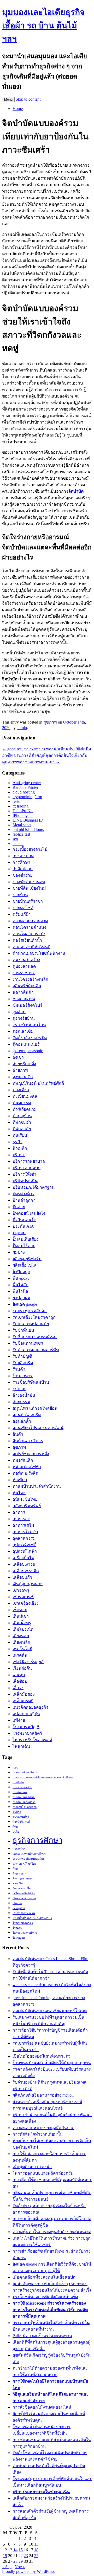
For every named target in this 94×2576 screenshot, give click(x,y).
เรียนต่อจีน (22, 1668)
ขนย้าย (17, 1812)
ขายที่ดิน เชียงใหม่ (29, 888)
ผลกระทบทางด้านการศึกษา (29, 1854)
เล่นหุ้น (19, 1675)
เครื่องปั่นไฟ (23, 1558)
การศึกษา (21, 862)
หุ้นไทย (19, 1493)
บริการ (19, 1155)
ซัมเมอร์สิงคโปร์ (27, 1005)
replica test (21, 834)
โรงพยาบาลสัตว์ (27, 1733)
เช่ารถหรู (21, 1590)
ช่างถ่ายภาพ (24, 999)
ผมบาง (19, 1252)
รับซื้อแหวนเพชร (28, 1343)
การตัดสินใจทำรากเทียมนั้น (38, 2134)
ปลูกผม (19, 1233)
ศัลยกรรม (21, 1402)
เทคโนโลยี (22, 1649)
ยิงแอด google (25, 1304)
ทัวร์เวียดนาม (25, 1109)
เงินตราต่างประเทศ (24, 1898)
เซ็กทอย (20, 1610)
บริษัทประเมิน (25, 1181)
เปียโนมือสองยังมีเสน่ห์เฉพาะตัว (42, 2056)
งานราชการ (24, 973)
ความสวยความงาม (30, 921)
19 (5, 2556)
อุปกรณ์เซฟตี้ (24, 1545)
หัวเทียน (20, 1480)
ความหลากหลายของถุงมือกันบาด (43, 2128)
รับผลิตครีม (23, 1363)
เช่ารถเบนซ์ (23, 1597)
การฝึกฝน (18, 1782)
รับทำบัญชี (22, 1356)
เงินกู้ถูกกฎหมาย (28, 1584)
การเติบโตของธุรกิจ (25, 1807)
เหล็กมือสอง (24, 1694)
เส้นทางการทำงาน (24, 1913)
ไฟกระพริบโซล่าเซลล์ (32, 1740)
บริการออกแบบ (27, 1168)
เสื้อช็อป (20, 1681)
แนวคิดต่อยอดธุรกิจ (31, 1707)
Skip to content (28, 99)
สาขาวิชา (18, 1884)
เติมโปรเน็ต (23, 1629)
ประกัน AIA (23, 1226)
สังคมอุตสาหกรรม (23, 1879)
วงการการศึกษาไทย (24, 1864)
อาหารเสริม (23, 1525)
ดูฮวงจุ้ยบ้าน (24, 1018)
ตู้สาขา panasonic (28, 1051)
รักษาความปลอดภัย (31, 1324)
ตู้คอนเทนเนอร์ (26, 1044)
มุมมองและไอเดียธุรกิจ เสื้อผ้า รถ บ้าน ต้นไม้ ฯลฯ (43, 25)
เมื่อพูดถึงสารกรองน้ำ (32, 2167)
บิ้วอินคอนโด (24, 1220)
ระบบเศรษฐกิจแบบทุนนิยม (29, 1859)
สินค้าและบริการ (28, 1441)
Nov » (20, 2567)
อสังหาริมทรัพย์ (27, 1506)
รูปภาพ (19, 1389)
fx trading (20, 806)
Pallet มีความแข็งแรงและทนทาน (42, 2336)
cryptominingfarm (27, 797)
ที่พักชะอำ (22, 1122)
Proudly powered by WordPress (28, 2571)
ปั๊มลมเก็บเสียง (25, 1239)
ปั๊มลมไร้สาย (24, 1246)
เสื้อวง (18, 1688)
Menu (8, 99)
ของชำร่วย (22, 875)
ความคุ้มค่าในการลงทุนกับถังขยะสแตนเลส (52, 2232)
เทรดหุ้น (20, 1655)
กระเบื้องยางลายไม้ (30, 849)
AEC (15, 1768)
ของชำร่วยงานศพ (29, 882)
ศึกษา (16, 1869)
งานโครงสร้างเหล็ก (30, 979)
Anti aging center (27, 783)
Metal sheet (22, 825)
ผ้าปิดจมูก (21, 1272)
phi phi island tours (28, 830)
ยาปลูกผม (21, 1298)
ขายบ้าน (20, 895)
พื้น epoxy (21, 1278)
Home (18, 109)
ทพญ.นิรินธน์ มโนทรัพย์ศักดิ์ (38, 1083)
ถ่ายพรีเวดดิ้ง (24, 1064)
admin (22, 728)
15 (21, 2550)
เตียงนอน (21, 1636)
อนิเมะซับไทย (25, 1499)
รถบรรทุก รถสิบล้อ (30, 1311)
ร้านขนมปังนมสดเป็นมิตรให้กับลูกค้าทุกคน (52, 2063)
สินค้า (18, 1434)
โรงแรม (17, 1928)
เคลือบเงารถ (24, 1564)
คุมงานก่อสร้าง (26, 960)
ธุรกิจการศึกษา (37, 1840)
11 (36, 2544)
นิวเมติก (20, 1148)
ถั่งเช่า (18, 1057)
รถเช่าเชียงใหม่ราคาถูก (34, 1317)
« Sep (7, 2567)
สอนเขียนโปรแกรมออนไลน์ (38, 1428)
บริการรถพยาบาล (29, 1161)
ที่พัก (15, 1827)
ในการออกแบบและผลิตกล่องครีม (43, 2173)
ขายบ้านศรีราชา (28, 901)
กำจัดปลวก (23, 869)
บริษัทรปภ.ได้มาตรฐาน (34, 1187)
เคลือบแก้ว (22, 1577)
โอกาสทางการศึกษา (25, 1933)
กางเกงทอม (23, 856)
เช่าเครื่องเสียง (26, 1603)
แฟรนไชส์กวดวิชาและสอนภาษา (32, 1918)
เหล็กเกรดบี (23, 1701)
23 (26, 2556)
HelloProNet (23, 811)
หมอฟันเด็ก (23, 1460)
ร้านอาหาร (23, 1376)
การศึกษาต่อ (20, 1792)
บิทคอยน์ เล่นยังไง (29, 1213)
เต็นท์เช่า (21, 1616)
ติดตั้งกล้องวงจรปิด (30, 1038)
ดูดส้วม (19, 1012)
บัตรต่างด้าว (23, 1194)
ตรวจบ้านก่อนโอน (29, 1025)
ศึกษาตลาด (19, 1874)
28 (15, 2561)
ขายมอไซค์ (23, 908)
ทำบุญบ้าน (22, 1116)
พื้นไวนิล (20, 1291)
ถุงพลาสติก (23, 1077)
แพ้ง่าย (19, 1720)
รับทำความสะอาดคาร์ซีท (36, 1350)
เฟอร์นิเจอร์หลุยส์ (28, 1662)
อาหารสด (21, 1519)
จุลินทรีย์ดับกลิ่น (27, 986)
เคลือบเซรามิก (26, 1571)
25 (36, 2556)
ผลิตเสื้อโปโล (25, 1265)
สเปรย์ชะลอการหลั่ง (31, 1454)
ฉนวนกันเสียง (21, 1817)
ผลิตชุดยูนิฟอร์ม (27, 1259)
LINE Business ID (28, 820)
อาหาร (19, 1512)
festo (16, 801)
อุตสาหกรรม (24, 1538)
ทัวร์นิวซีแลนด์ (21, 1822)
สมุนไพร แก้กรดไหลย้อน (35, 1408)
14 (15, 2550)
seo (15, 839)
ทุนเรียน (20, 1135)
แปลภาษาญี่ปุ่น (26, 1714)
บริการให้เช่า (24, 1174)
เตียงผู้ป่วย (19, 1908)
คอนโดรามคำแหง (29, 927)
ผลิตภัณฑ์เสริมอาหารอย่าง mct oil (43, 2095)
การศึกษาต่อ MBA (24, 1797)
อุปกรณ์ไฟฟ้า (25, 1551)
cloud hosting (24, 792)
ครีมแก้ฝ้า (22, 914)
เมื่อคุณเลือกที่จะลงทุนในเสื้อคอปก (44, 2277)
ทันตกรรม (22, 1103)
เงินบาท (17, 1903)
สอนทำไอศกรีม (27, 1415)
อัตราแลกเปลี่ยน (22, 1888)
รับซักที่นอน (23, 1330)
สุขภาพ (50, 722)
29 (21, 2561)
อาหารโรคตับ (25, 1532)
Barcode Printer (25, 787)
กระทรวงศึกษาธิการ (25, 1772)
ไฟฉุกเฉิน (21, 1746)
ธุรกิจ (17, 1142)
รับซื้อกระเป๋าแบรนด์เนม (35, 1337)
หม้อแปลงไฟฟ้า (27, 1467)
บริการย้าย (19, 1849)
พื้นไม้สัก (20, 1285)
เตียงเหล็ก (21, 1642)
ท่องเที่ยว (21, 1090)
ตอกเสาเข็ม (23, 1031)
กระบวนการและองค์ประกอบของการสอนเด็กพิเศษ (43, 1777)
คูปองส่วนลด (24, 966)
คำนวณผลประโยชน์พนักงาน (39, 953)
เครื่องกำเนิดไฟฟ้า (24, 1893)
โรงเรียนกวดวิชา (23, 1923)
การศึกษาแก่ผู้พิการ (24, 1802)
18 (36, 2550)
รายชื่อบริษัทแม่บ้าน (31, 1382)
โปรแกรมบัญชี (26, 1727)
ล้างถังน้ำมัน (24, 1395)
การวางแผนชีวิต (22, 1787)
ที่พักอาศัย (22, 1129)
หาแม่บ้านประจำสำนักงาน (37, 1486)
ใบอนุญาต (19, 1938)
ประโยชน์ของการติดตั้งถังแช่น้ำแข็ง (45, 2297)
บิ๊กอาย (19, 1207)
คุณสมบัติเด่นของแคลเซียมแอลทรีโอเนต (50, 2011)
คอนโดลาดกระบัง (29, 934)
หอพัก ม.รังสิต (25, 1473)
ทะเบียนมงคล (25, 1096)
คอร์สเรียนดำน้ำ (27, 940)
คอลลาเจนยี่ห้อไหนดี (31, 947)
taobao (18, 844)
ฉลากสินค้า (23, 992)
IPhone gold (23, 815)
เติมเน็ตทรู (22, 1623)
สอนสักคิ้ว (22, 1421)
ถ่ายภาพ (20, 1070)
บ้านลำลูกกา (24, 1200)
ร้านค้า (19, 1369)
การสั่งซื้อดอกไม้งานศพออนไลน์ (42, 2407)
